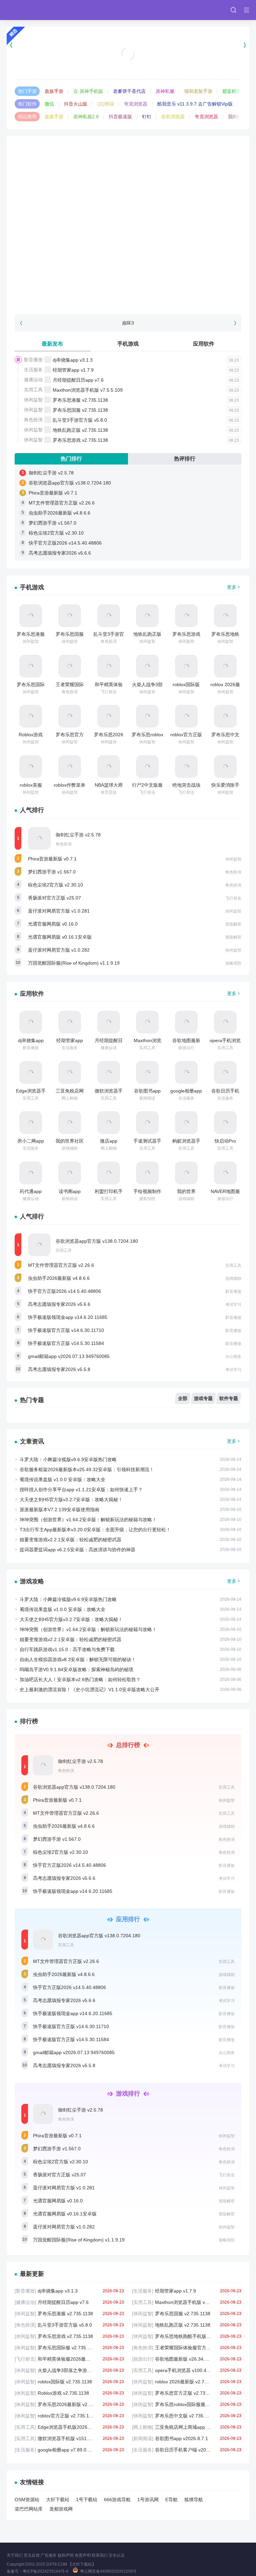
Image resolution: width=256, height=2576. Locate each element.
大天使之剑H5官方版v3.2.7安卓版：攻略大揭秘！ (71, 1500)
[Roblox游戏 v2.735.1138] (31, 716)
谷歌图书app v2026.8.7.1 (187, 2438)
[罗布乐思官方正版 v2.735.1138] (70, 716)
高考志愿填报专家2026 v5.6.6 (60, 553)
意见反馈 (32, 2555)
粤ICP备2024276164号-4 (45, 2571)
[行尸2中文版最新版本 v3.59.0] (147, 767)
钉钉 (147, 117)
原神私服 (165, 91)
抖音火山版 (76, 104)
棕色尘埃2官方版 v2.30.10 (56, 533)
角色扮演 (33, 420)
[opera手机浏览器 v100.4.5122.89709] (225, 1022)
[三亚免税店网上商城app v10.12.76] (70, 1072)
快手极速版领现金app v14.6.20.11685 (68, 1317)
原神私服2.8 (86, 117)
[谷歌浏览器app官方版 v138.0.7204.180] (39, 1245)
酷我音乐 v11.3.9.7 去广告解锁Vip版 (195, 104)
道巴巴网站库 (29, 2509)
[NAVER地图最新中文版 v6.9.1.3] (225, 1173)
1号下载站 (87, 2500)
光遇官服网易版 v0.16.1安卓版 (60, 937)
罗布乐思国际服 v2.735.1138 (69, 2348)
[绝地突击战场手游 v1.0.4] (186, 767)
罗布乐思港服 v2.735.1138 (80, 400)
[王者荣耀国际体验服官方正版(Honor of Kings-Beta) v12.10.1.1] (70, 666)
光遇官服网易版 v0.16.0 (53, 924)
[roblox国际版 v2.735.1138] (186, 666)
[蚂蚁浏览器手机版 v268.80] (186, 1123)
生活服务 (33, 370)
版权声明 (66, 2555)
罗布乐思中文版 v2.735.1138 (187, 2416)
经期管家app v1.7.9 (73, 370)
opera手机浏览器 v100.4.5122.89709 (187, 2370)
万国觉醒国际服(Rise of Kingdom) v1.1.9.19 (74, 963)
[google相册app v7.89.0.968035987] (186, 1072)
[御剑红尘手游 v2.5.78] (39, 838)
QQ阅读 (106, 104)
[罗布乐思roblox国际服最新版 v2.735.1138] (147, 716)
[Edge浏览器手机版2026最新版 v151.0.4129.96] (31, 1072)
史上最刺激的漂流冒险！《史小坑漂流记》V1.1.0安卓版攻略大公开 (89, 1690)
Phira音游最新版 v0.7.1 (53, 493)
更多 (232, 587)
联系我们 (100, 2555)
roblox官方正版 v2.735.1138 (69, 2416)
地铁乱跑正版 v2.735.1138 (80, 430)
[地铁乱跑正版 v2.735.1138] (147, 616)
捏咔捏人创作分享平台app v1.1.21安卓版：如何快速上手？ (81, 1490)
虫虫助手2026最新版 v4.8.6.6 (59, 513)
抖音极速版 (120, 117)
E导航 (171, 2500)
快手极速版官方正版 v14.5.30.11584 (66, 1343)
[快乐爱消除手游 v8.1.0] (225, 767)
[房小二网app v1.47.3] (31, 1123)
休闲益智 (33, 400)
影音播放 (33, 360)
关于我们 (15, 2555)
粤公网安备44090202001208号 (108, 2571)
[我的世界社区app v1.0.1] (70, 1123)
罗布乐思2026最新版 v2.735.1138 (69, 2404)
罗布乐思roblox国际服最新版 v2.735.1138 (187, 2404)
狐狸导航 (194, 2500)
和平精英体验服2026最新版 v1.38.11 (69, 2359)
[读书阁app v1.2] (70, 1173)
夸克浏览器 (136, 104)
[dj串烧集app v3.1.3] (31, 1022)
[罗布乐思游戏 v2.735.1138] (186, 616)
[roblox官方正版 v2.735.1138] (186, 716)
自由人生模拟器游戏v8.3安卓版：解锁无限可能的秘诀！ (78, 1659)
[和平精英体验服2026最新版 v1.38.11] (109, 666)
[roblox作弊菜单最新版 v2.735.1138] (70, 767)
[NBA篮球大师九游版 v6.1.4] (109, 767)
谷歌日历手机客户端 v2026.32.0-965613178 (187, 2450)
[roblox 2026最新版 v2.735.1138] (225, 666)
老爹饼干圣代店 (129, 91)
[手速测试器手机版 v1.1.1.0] (147, 1123)
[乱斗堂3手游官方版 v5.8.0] (109, 616)
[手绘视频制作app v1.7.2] (147, 1173)
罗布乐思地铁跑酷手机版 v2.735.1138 (187, 2336)
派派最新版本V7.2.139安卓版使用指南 (59, 1510)
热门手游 (27, 91)
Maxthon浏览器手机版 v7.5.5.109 (88, 390)
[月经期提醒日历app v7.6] (109, 1022)
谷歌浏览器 (173, 117)
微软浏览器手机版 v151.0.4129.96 (69, 2438)
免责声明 (83, 2555)
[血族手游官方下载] (128, 45)
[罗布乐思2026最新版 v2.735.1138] (109, 716)
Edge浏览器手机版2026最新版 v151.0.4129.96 (69, 2427)
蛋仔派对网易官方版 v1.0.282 (59, 950)
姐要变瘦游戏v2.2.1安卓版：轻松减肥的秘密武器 (70, 1540)
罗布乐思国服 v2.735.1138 (80, 410)
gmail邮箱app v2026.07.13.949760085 (69, 1356)
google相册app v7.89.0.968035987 (69, 2450)
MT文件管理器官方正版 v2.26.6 (62, 503)
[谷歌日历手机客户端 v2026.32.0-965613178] (225, 1072)
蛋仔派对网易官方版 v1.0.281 (59, 911)
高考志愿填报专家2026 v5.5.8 (59, 1369)
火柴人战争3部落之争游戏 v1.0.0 (69, 2370)
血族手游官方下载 (128, 62)
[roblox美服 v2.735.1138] (31, 767)
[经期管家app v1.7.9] (70, 1022)
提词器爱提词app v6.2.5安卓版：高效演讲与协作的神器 (77, 1550)
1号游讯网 (148, 2500)
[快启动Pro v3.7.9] (225, 1123)
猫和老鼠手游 (198, 91)
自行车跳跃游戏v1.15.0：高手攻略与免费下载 (67, 1649)
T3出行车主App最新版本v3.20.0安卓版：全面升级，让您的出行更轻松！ (95, 1530)
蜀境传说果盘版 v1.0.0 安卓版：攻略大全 (62, 1479)
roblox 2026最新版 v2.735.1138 (187, 2382)
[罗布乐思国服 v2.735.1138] (70, 616)
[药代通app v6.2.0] (31, 1173)
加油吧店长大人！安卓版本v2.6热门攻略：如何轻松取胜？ (80, 1679)
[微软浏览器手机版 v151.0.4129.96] (109, 1072)
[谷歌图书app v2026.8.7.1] (147, 1072)
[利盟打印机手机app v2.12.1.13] (109, 1173)
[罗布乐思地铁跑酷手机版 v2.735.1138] (225, 616)
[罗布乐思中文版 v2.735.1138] (225, 716)
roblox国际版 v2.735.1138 (69, 2382)
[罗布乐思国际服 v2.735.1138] (31, 666)
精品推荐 (27, 117)
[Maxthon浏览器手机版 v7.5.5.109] (147, 1022)
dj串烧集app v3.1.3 (73, 360)
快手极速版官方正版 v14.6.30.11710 (66, 1330)
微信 (49, 104)
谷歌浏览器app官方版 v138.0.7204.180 (70, 483)
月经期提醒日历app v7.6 (78, 380)
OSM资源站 (27, 2500)
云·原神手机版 (88, 91)
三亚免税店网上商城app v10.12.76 (187, 2427)
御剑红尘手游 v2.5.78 (51, 473)
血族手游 (54, 91)
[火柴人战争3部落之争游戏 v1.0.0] (147, 666)
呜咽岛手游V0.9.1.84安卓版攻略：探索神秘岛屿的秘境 (76, 1669)
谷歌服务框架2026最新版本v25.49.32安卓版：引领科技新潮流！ (87, 1469)
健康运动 (33, 380)
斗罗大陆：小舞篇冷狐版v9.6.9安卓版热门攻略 (68, 1459)
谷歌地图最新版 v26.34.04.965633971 (187, 2359)
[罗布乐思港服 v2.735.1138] (31, 616)
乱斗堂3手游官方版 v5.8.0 (80, 420)
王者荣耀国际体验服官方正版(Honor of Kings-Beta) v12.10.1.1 (187, 2348)
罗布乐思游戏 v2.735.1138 (80, 440)
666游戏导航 (117, 2500)
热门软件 (27, 104)
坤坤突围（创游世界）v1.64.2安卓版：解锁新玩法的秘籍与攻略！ (88, 1520)
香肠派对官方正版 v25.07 (54, 898)
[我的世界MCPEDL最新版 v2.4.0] (186, 1173)
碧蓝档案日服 (236, 91)
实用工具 (33, 390)
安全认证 (117, 2555)
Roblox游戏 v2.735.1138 (69, 2393)
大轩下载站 (58, 2500)
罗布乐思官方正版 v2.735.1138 (187, 2393)
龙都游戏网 (61, 2509)
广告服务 (49, 2555)
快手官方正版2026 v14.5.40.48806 (65, 543)
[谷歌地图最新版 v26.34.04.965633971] (186, 1022)
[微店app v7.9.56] (109, 1123)
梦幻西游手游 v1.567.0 (52, 523)
